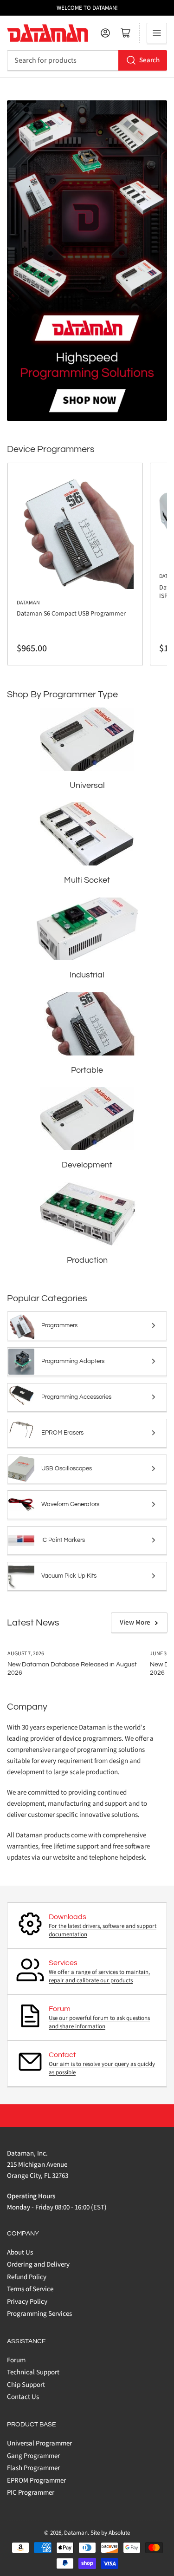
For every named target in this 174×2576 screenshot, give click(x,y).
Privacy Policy (27, 2302)
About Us (20, 2252)
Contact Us (23, 2397)
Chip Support (26, 2385)
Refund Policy (27, 2277)
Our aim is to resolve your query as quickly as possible (102, 2068)
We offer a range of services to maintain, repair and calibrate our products (99, 1976)
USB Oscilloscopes (67, 1468)
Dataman (28, 603)
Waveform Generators (70, 1504)
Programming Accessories (76, 1397)
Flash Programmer (33, 2468)
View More (135, 1622)
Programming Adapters (73, 1361)
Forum (16, 2360)
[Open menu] (157, 33)
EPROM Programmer (36, 2481)
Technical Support (33, 2372)
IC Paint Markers (63, 1540)
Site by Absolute (110, 2533)
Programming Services (39, 2314)
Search (149, 60)
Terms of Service (30, 2289)
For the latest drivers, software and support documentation (103, 1930)
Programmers (59, 1325)
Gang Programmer (33, 2456)
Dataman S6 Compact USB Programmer (71, 614)
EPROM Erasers (62, 1433)
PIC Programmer (31, 2493)
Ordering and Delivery (38, 2265)
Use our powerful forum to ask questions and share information (99, 2022)
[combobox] (87, 60)
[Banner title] (87, 260)
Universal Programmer (39, 2443)
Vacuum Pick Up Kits (69, 1576)
